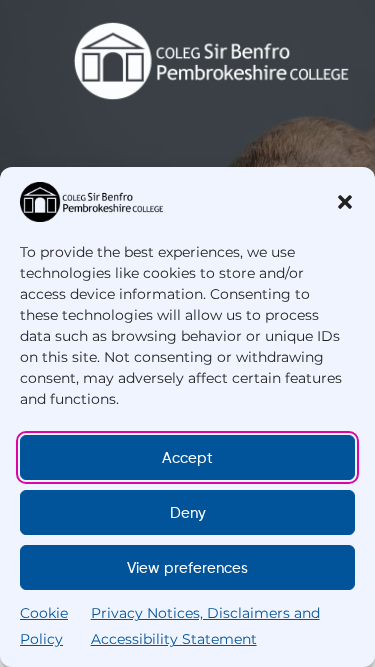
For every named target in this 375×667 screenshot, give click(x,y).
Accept (187, 458)
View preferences (187, 568)
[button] (345, 202)
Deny (188, 513)
